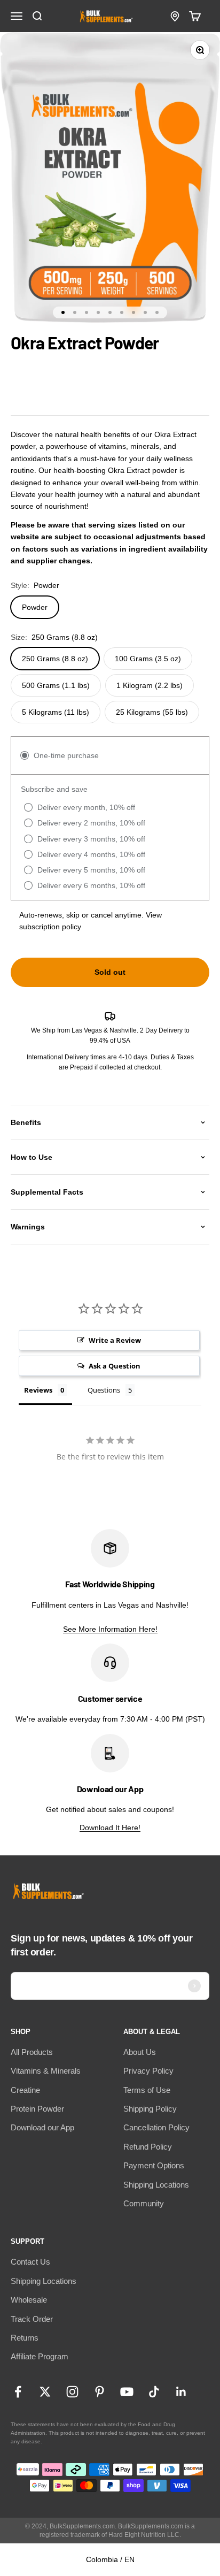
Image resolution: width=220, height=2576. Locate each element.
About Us (140, 2052)
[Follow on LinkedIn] (181, 2392)
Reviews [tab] (38, 1390)
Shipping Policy (150, 2109)
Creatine (25, 2090)
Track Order (32, 2319)
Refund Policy (148, 2147)
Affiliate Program (40, 2356)
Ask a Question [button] (115, 1366)
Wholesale (29, 2300)
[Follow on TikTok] (154, 2392)
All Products (32, 2052)
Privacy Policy (148, 2071)
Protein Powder (37, 2109)
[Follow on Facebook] (18, 2392)
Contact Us (30, 2262)
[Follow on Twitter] (45, 2392)
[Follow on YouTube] (127, 2392)
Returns (25, 2338)
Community (144, 2203)
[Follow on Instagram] (72, 2392)
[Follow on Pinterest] (100, 2392)
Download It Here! (110, 1828)
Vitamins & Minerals (46, 2071)
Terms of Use (147, 2090)
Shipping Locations (156, 2185)
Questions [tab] (104, 1390)
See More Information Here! (110, 1629)
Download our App (42, 2127)
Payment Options (154, 2165)
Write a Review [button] (115, 1340)
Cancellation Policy (156, 2127)
